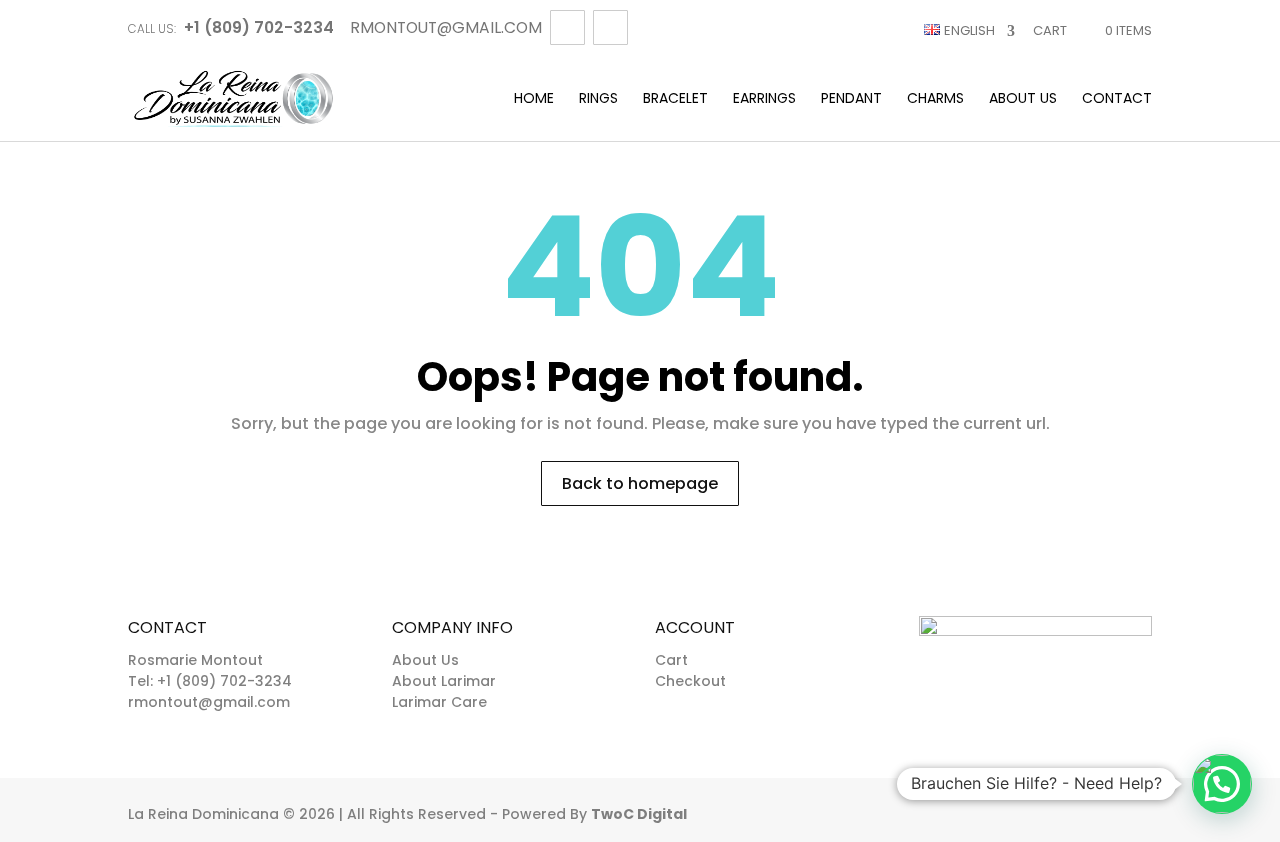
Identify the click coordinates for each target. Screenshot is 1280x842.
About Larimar (444, 681)
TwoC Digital (639, 814)
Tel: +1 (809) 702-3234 (210, 681)
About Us (1023, 99)
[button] (1222, 784)
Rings (598, 99)
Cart (1050, 30)
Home (534, 99)
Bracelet (675, 99)
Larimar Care (439, 702)
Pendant (851, 99)
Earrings (764, 99)
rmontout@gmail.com (209, 702)
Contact (1117, 99)
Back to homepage (640, 483)
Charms (935, 99)
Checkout (690, 681)
